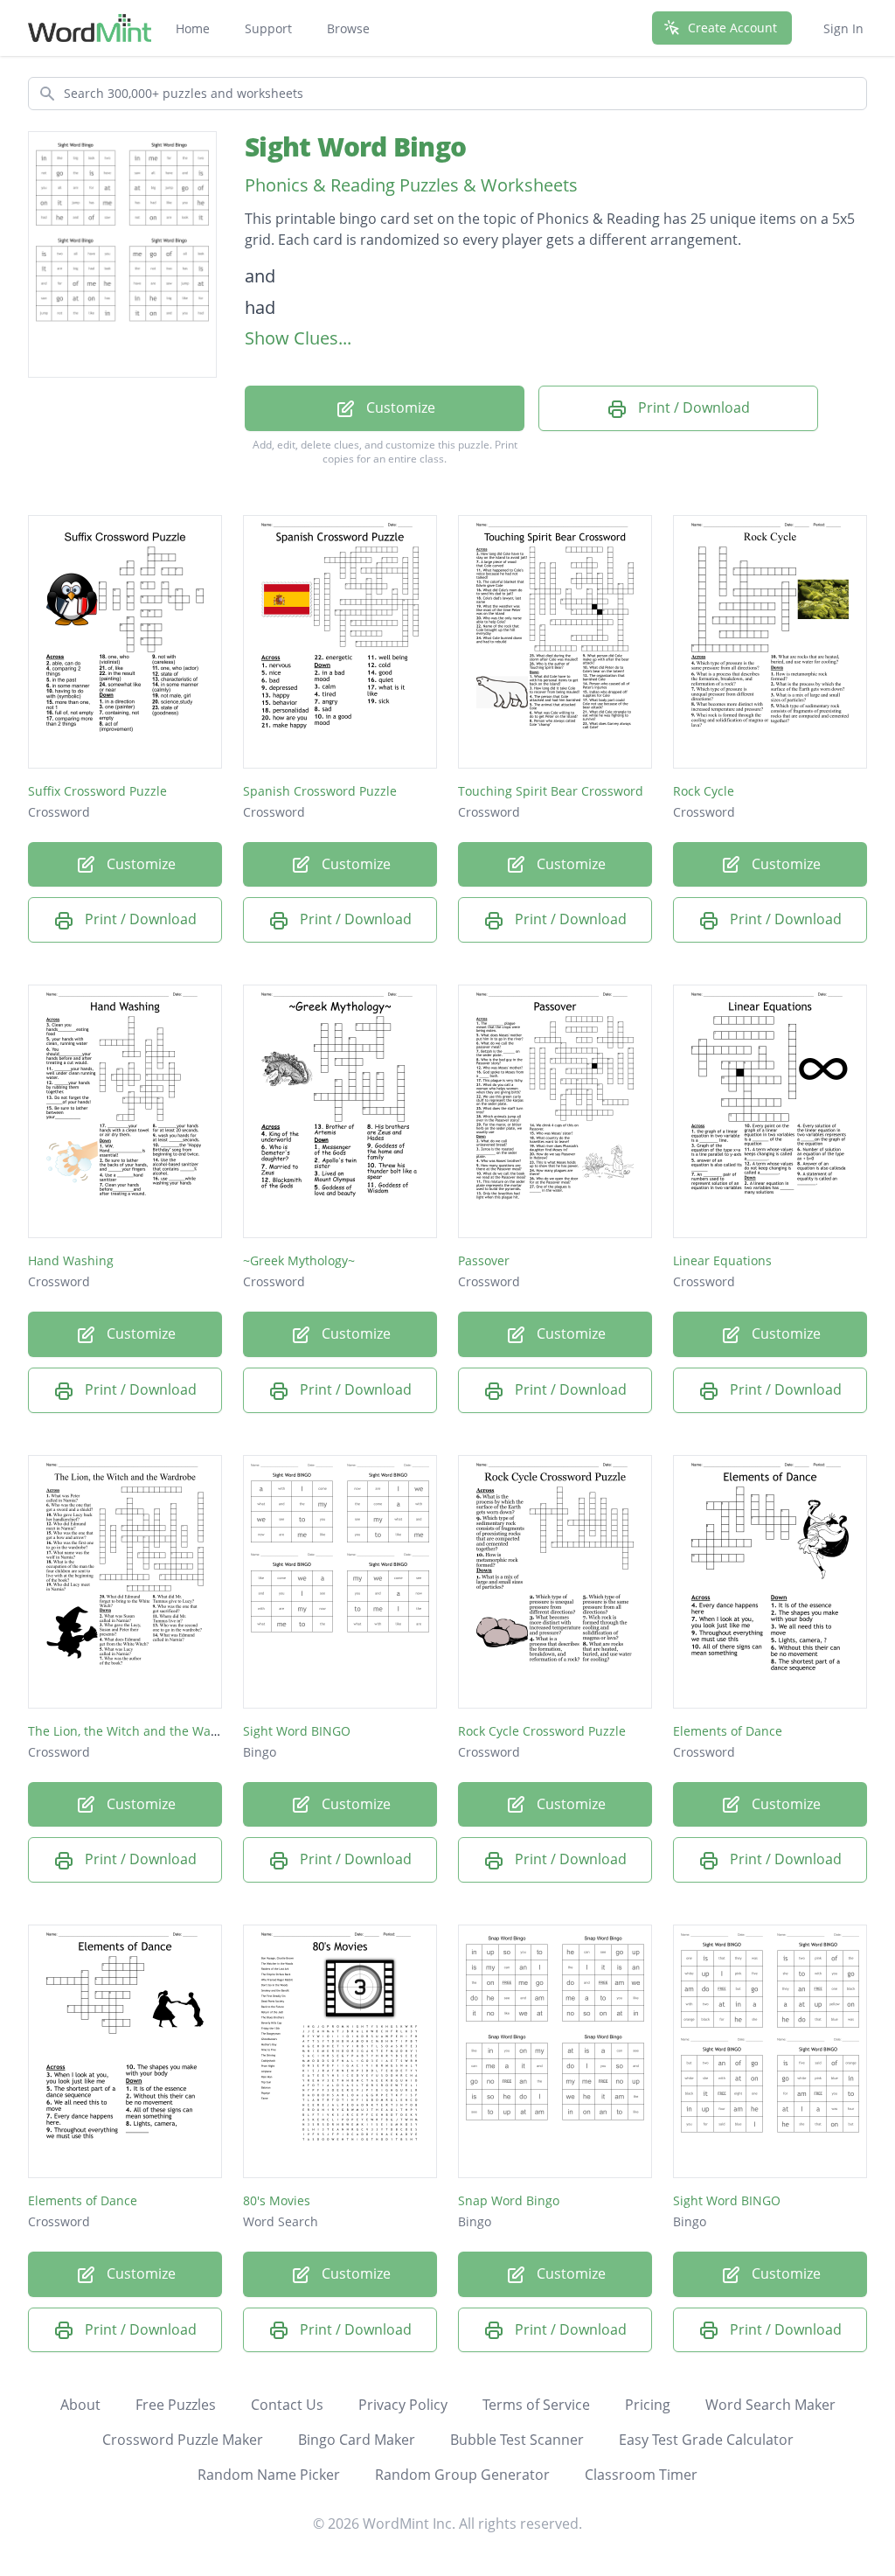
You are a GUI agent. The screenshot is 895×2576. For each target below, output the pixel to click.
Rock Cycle (704, 791)
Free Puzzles (176, 2405)
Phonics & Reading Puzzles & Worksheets (411, 185)
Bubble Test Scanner (517, 2440)
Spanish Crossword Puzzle (320, 791)
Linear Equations (722, 1260)
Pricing (648, 2405)
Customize (399, 407)
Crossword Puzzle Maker (183, 2440)
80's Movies (277, 2200)
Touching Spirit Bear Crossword (551, 791)
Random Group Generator (462, 2475)
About (80, 2405)
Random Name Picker (269, 2475)
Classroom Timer (641, 2475)
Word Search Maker (770, 2405)
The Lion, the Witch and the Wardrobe (139, 1731)
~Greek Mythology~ (299, 1260)
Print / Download (692, 407)
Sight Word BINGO (297, 1731)
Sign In (843, 28)
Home (193, 28)
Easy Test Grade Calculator (706, 2440)
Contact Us (287, 2405)
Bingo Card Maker (357, 2440)
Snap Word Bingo (509, 2200)
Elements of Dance (728, 1731)
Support (268, 28)
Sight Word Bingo (355, 146)
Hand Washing (71, 1260)
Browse (348, 28)
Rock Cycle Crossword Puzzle (542, 1731)
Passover (484, 1260)
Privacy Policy (403, 2405)
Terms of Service (536, 2405)
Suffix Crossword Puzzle (97, 791)
